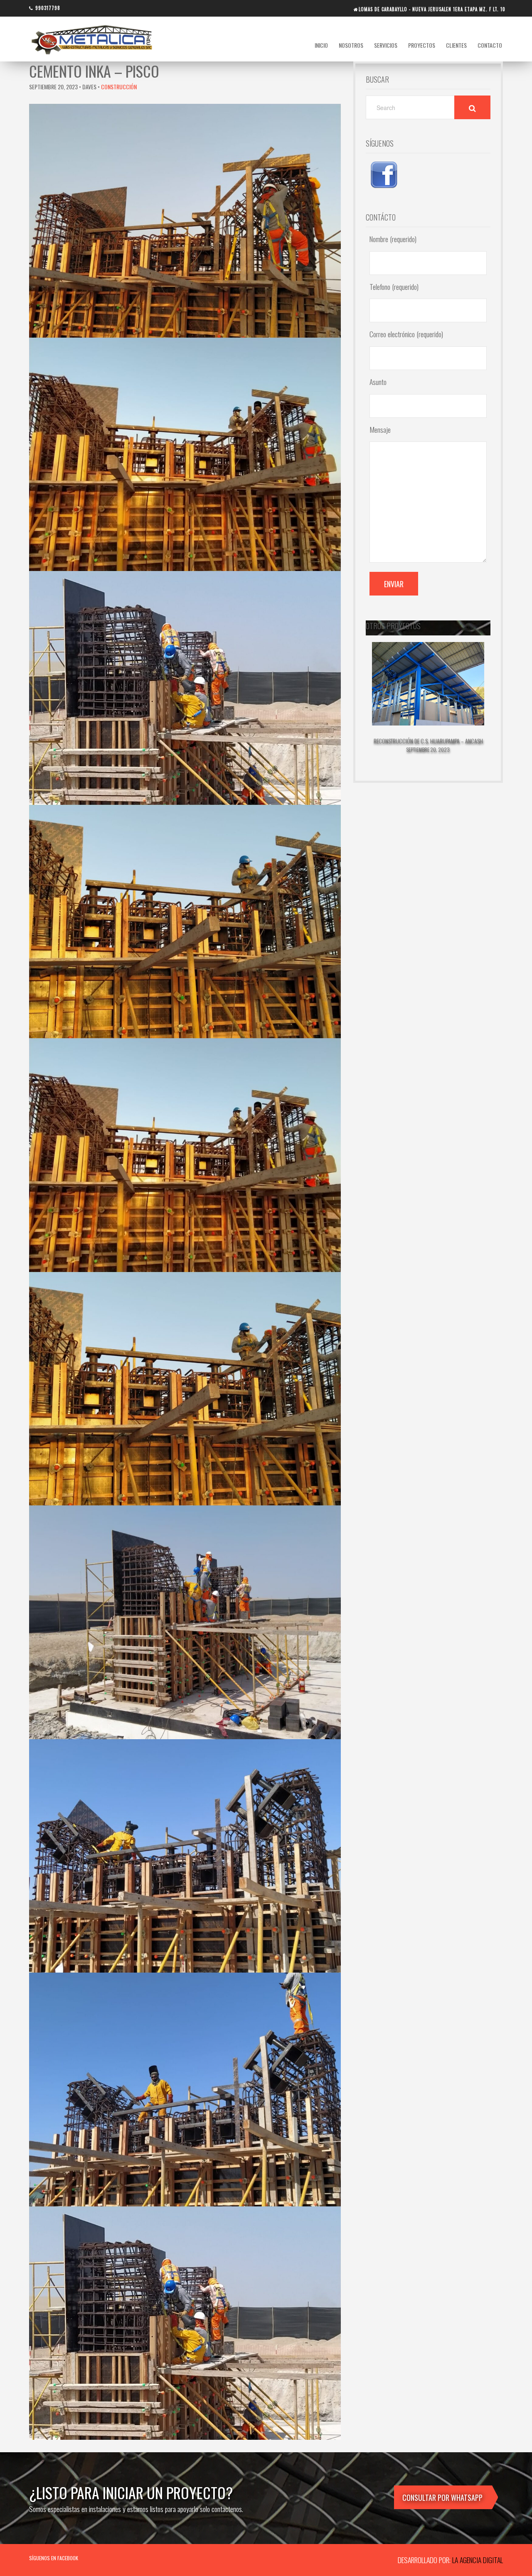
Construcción (119, 87)
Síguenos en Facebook (54, 2558)
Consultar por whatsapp (442, 2498)
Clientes (456, 45)
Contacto (490, 45)
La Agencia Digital (478, 2560)
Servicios (386, 45)
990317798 (48, 8)
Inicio (321, 45)
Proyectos (422, 45)
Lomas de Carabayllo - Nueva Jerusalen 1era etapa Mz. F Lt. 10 (432, 9)
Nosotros (351, 45)
